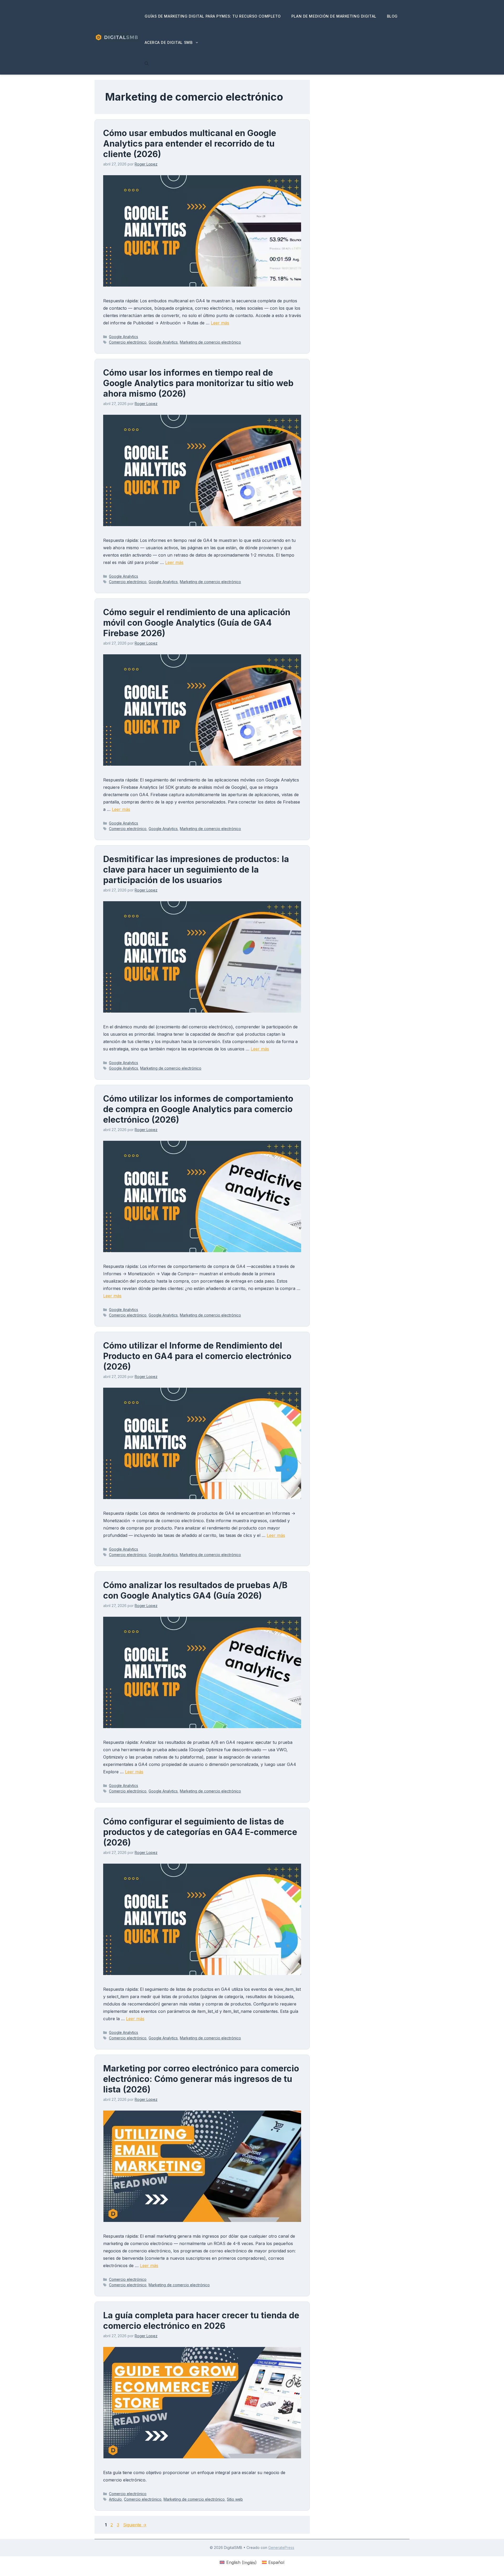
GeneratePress (281, 2548)
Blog (392, 16)
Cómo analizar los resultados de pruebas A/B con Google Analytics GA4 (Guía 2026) (195, 1590)
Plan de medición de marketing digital (334, 16)
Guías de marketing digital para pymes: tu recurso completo (213, 16)
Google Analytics (124, 337)
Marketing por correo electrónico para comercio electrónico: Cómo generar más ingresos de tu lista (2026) (201, 2079)
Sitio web (235, 2499)
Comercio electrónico (128, 342)
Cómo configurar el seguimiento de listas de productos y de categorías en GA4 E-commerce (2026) (200, 1832)
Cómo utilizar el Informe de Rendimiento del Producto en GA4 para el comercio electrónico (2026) (197, 1356)
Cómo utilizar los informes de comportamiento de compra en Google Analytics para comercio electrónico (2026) (198, 1109)
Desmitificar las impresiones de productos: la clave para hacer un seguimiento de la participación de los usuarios (196, 870)
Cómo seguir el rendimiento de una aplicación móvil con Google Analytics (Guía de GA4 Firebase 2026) (197, 623)
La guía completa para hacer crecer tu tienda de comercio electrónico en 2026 (201, 2321)
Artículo (115, 2499)
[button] (147, 64)
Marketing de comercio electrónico (210, 342)
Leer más (220, 323)
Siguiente (135, 2525)
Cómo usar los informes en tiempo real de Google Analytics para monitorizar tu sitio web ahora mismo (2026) (198, 383)
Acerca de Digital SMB (169, 42)
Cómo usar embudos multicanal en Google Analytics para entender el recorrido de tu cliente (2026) (190, 144)
